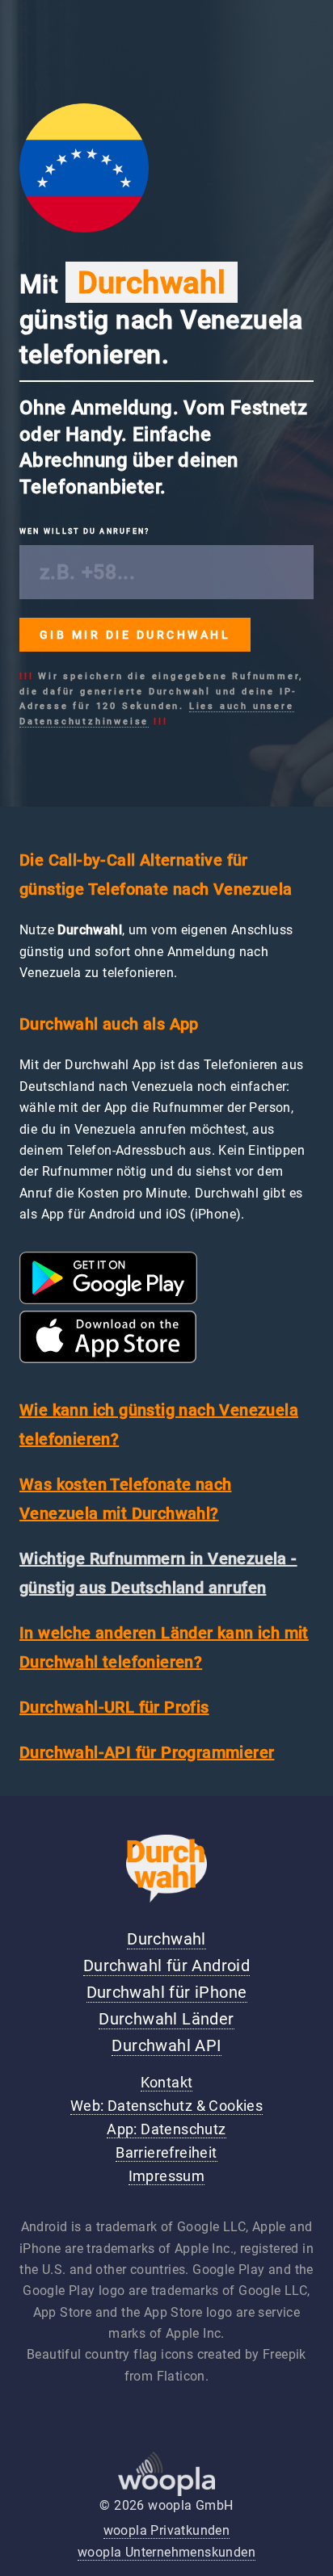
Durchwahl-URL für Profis (114, 1707)
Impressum (167, 2176)
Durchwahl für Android (166, 1966)
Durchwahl (166, 1939)
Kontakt (167, 2083)
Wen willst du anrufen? (84, 531)
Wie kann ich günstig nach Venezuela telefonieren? (159, 1424)
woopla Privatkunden (167, 2530)
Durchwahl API (166, 2045)
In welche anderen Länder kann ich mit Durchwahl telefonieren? (164, 1647)
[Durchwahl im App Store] (108, 1359)
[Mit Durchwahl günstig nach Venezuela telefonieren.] (84, 228)
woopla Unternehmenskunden (166, 2552)
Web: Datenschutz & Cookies (166, 2106)
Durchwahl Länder (166, 2019)
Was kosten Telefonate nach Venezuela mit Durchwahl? (125, 1499)
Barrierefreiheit (166, 2153)
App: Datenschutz (166, 2129)
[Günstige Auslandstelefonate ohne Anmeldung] (166, 1898)
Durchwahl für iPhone (167, 1992)
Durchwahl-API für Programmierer (147, 1752)
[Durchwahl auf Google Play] (108, 1300)
